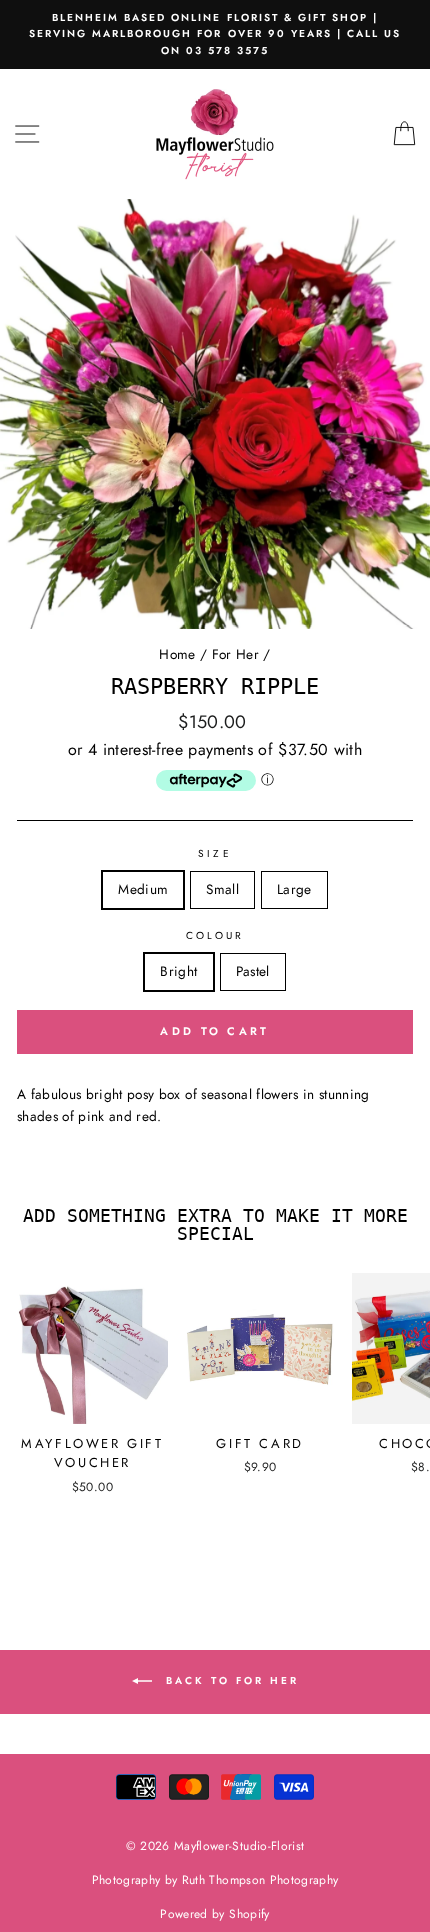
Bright (178, 971)
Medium (143, 889)
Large (294, 889)
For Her (235, 654)
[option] (215, 34)
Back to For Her (229, 1680)
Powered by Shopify (214, 1914)
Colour (215, 935)
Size (214, 853)
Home (177, 654)
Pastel (253, 971)
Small (222, 889)
